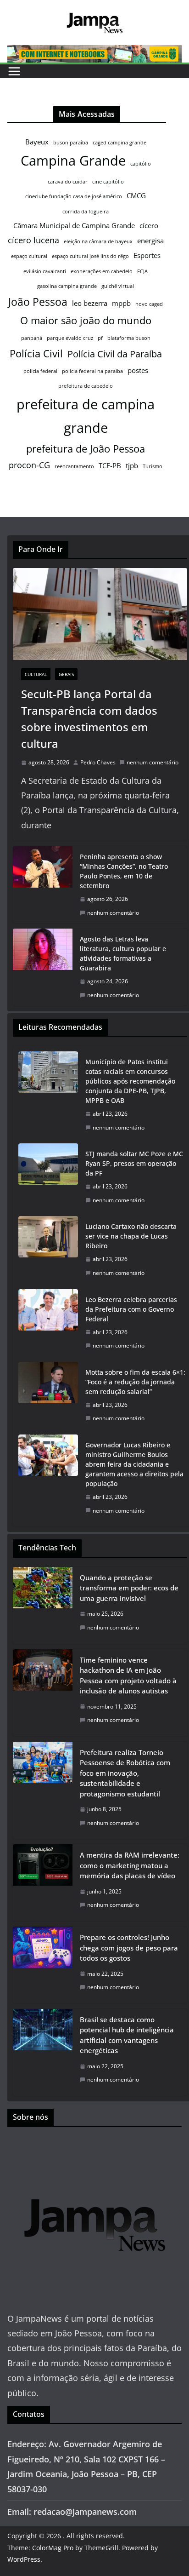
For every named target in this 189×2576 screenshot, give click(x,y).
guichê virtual (118, 286)
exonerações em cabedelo (102, 271)
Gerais (66, 674)
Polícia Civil (36, 353)
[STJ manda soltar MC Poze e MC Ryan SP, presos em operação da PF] (48, 1177)
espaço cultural (29, 256)
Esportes (147, 255)
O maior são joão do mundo (86, 320)
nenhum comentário (153, 762)
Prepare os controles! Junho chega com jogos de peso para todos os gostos (129, 1948)
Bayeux (37, 142)
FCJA (142, 271)
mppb (121, 303)
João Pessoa (38, 302)
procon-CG (29, 465)
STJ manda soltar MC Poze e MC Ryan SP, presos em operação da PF (134, 1163)
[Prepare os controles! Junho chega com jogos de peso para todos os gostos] (43, 1965)
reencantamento (74, 466)
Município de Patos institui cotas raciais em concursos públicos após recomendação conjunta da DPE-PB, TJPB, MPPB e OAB (130, 1081)
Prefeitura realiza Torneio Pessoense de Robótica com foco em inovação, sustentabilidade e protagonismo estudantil (125, 1773)
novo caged (149, 304)
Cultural (36, 674)
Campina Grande (73, 161)
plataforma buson (129, 338)
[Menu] (14, 71)
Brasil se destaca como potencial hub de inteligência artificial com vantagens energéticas (127, 2035)
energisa (150, 241)
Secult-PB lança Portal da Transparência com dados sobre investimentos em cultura (89, 719)
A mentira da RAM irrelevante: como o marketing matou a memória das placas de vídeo (130, 1865)
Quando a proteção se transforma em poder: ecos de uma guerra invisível (129, 1588)
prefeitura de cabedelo (86, 386)
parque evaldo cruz (70, 338)
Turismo (153, 466)
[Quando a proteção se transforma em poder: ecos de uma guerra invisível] (43, 1605)
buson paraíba (71, 143)
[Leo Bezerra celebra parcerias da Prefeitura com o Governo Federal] (48, 1323)
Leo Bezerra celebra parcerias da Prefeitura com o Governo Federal (131, 1309)
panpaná (32, 338)
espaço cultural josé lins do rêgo (90, 256)
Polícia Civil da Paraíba (115, 354)
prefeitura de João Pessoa (86, 449)
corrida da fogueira (86, 212)
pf (100, 338)
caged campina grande (120, 143)
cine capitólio (108, 182)
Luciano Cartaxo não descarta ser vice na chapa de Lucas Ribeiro (131, 1236)
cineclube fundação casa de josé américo (74, 196)
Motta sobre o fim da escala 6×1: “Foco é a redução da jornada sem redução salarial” (135, 1382)
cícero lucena (33, 240)
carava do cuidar (68, 182)
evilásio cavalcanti (45, 271)
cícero (149, 225)
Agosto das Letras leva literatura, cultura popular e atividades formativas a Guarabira (123, 953)
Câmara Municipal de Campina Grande (74, 225)
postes (138, 370)
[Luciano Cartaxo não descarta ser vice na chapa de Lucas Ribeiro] (48, 1250)
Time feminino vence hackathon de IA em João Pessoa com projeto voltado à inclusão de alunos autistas (128, 1675)
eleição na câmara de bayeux (98, 241)
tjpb (132, 465)
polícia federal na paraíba (92, 371)
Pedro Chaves (98, 762)
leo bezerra (90, 303)
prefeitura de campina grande (86, 416)
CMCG (136, 195)
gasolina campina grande (67, 286)
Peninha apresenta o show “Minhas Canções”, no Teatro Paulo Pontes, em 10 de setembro (124, 871)
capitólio (141, 164)
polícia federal (40, 371)
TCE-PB (110, 465)
